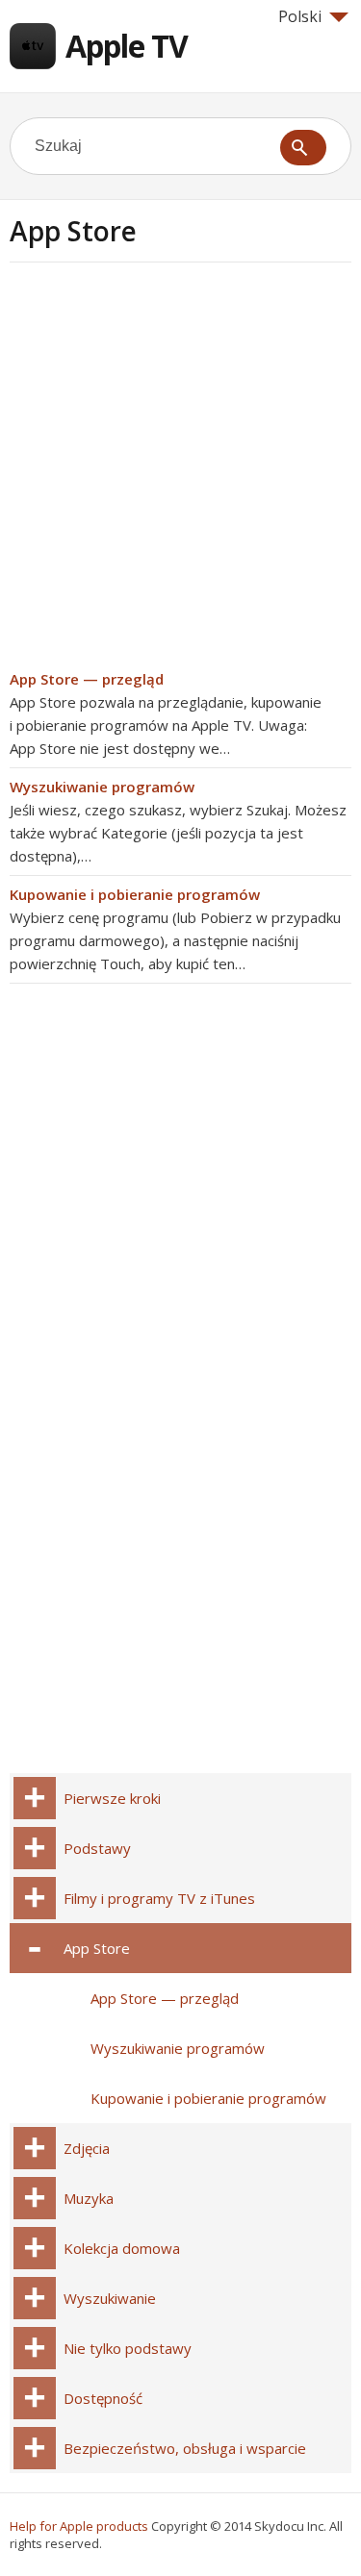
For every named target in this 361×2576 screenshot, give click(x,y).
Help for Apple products (79, 2526)
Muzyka (89, 2198)
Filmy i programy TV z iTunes (159, 1898)
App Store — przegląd (87, 679)
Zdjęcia (87, 2148)
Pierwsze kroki (112, 1798)
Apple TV (127, 46)
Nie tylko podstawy (128, 2348)
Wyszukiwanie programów (102, 787)
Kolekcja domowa (122, 2248)
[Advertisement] (180, 472)
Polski (300, 16)
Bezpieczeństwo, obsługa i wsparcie (185, 2448)
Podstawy (97, 1848)
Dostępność (103, 2398)
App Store (97, 1948)
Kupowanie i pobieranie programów (135, 894)
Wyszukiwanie (110, 2298)
